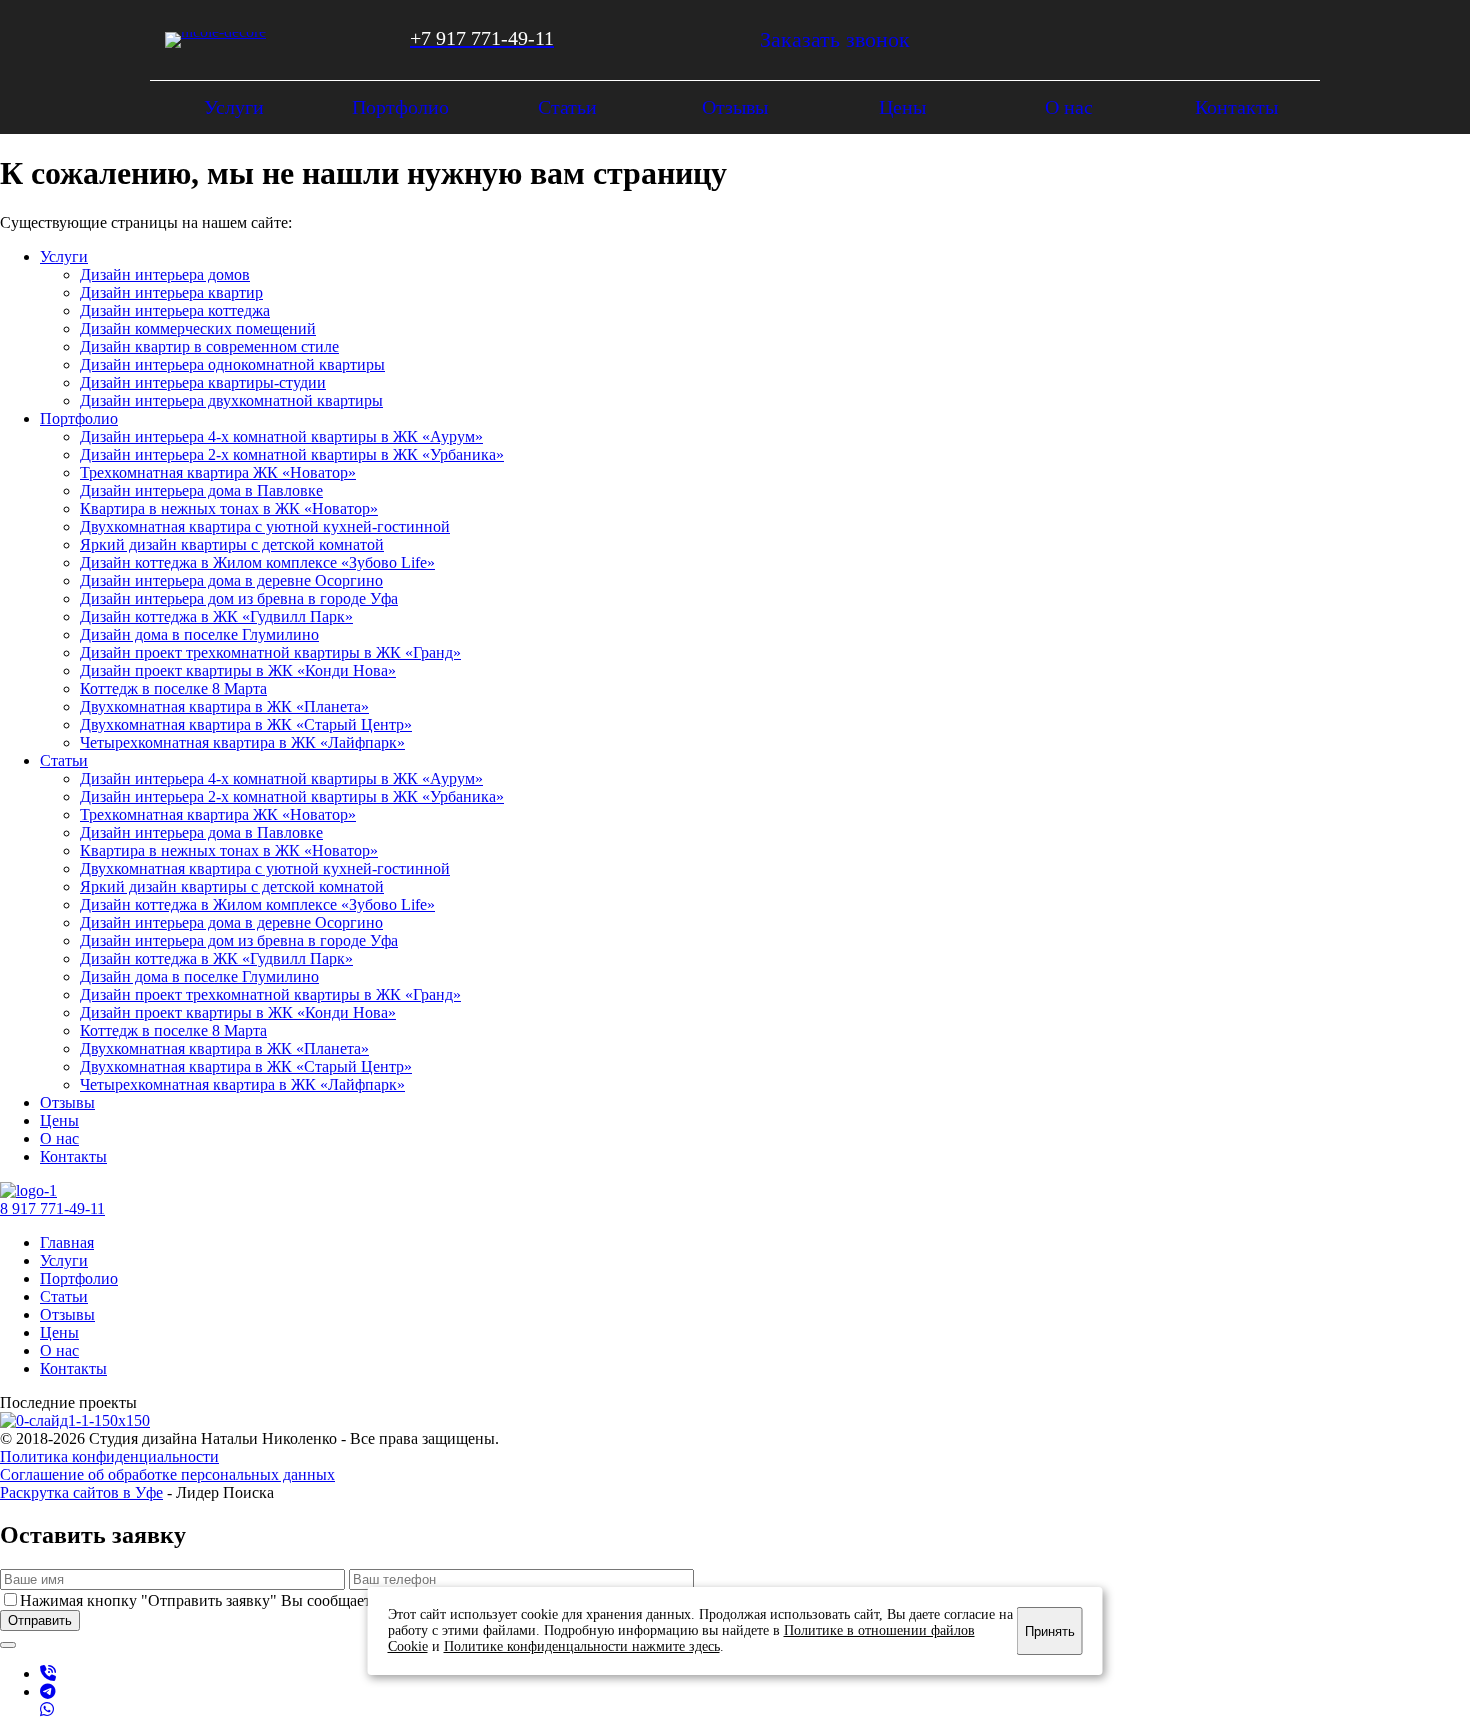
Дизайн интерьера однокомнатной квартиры (232, 364)
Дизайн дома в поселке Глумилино (199, 634)
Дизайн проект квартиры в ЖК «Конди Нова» (238, 670)
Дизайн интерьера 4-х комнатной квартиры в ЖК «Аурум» (281, 436)
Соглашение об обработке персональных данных (167, 1474)
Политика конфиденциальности (109, 1456)
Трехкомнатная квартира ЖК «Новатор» (218, 472)
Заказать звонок (835, 39)
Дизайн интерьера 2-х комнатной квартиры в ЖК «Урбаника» (292, 454)
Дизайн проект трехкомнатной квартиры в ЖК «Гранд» (270, 652)
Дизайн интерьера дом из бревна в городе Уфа (239, 598)
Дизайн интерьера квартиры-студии (203, 382)
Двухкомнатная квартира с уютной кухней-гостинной (265, 526)
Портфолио (79, 1278)
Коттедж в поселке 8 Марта (173, 688)
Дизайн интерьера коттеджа (175, 310)
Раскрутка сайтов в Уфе (81, 1492)
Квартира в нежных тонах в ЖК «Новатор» (229, 508)
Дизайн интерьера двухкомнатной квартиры (231, 400)
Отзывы (67, 1314)
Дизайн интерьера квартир (171, 292)
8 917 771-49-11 (52, 1208)
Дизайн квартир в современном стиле (209, 346)
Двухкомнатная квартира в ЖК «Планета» (224, 706)
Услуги (64, 1260)
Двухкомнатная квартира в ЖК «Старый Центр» (246, 724)
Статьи (64, 1296)
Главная (67, 1242)
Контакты (73, 1368)
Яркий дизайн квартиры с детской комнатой (232, 544)
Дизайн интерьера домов (165, 274)
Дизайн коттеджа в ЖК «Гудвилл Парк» (216, 616)
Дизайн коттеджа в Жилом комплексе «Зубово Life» (257, 562)
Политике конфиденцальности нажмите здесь (582, 1646)
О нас (59, 1350)
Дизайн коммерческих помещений (198, 328)
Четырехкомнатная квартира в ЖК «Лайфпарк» (242, 742)
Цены (59, 1332)
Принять (1050, 1631)
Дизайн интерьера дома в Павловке (201, 490)
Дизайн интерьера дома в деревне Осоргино (231, 580)
